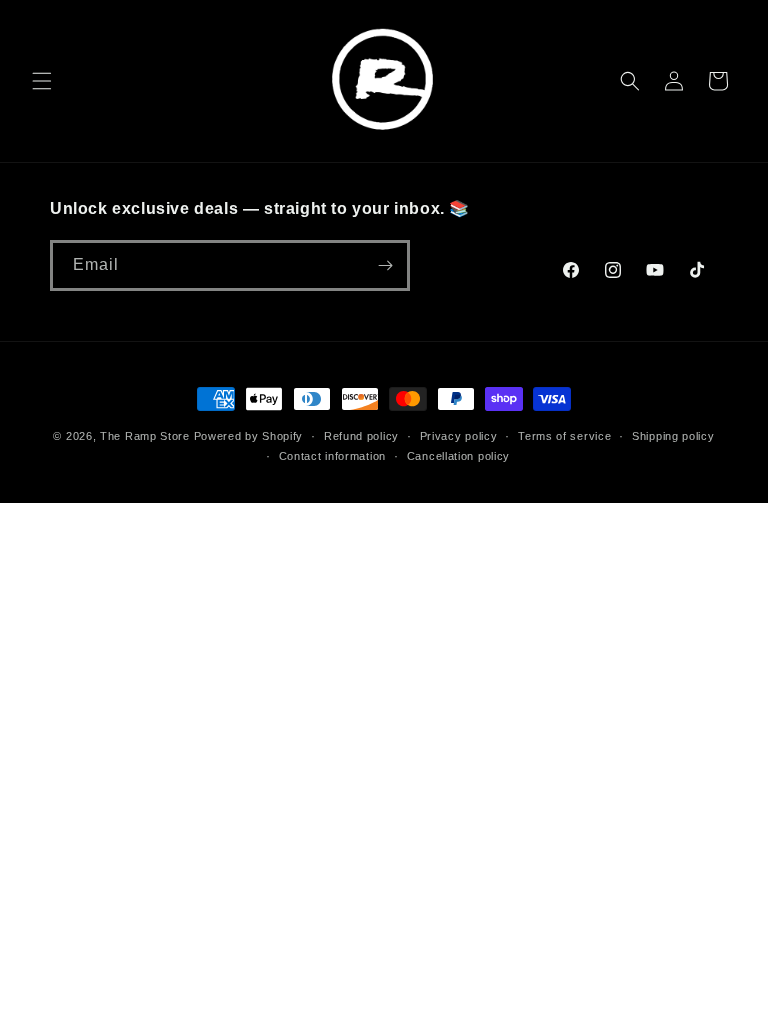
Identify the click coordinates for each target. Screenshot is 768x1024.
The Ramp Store (145, 436)
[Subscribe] (385, 265)
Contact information (332, 456)
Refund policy (361, 436)
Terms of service (564, 436)
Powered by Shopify (249, 436)
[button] (42, 81)
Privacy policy (459, 436)
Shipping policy (673, 436)
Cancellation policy (458, 456)
